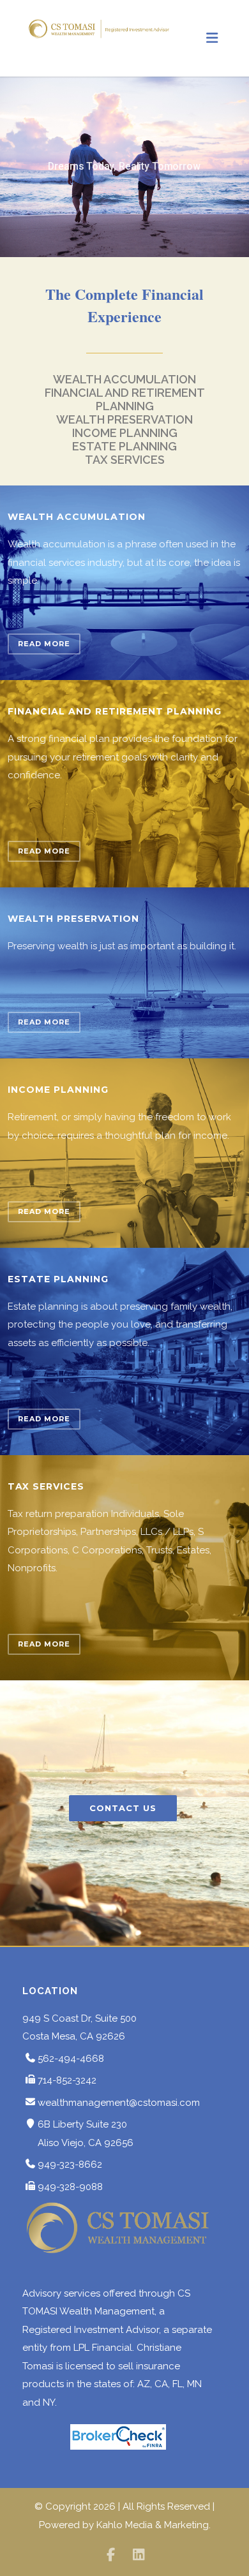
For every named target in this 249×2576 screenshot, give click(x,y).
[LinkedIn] (139, 2555)
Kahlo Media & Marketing (153, 2525)
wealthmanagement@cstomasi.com (119, 2103)
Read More (44, 644)
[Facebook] (110, 2555)
